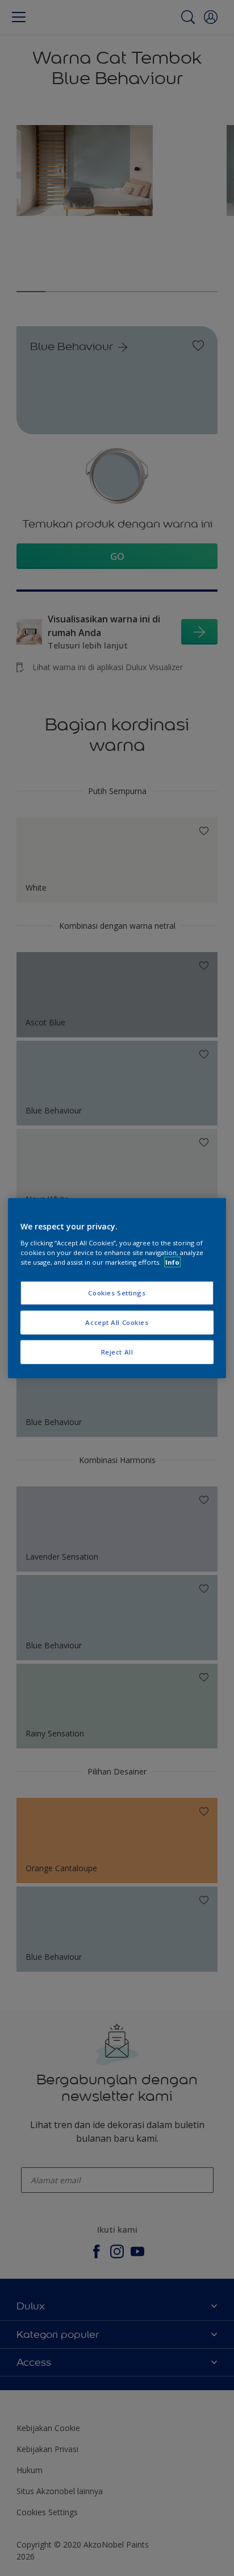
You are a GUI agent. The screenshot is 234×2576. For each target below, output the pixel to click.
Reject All (117, 1351)
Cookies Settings (117, 1293)
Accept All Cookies (117, 1322)
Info (172, 1262)
